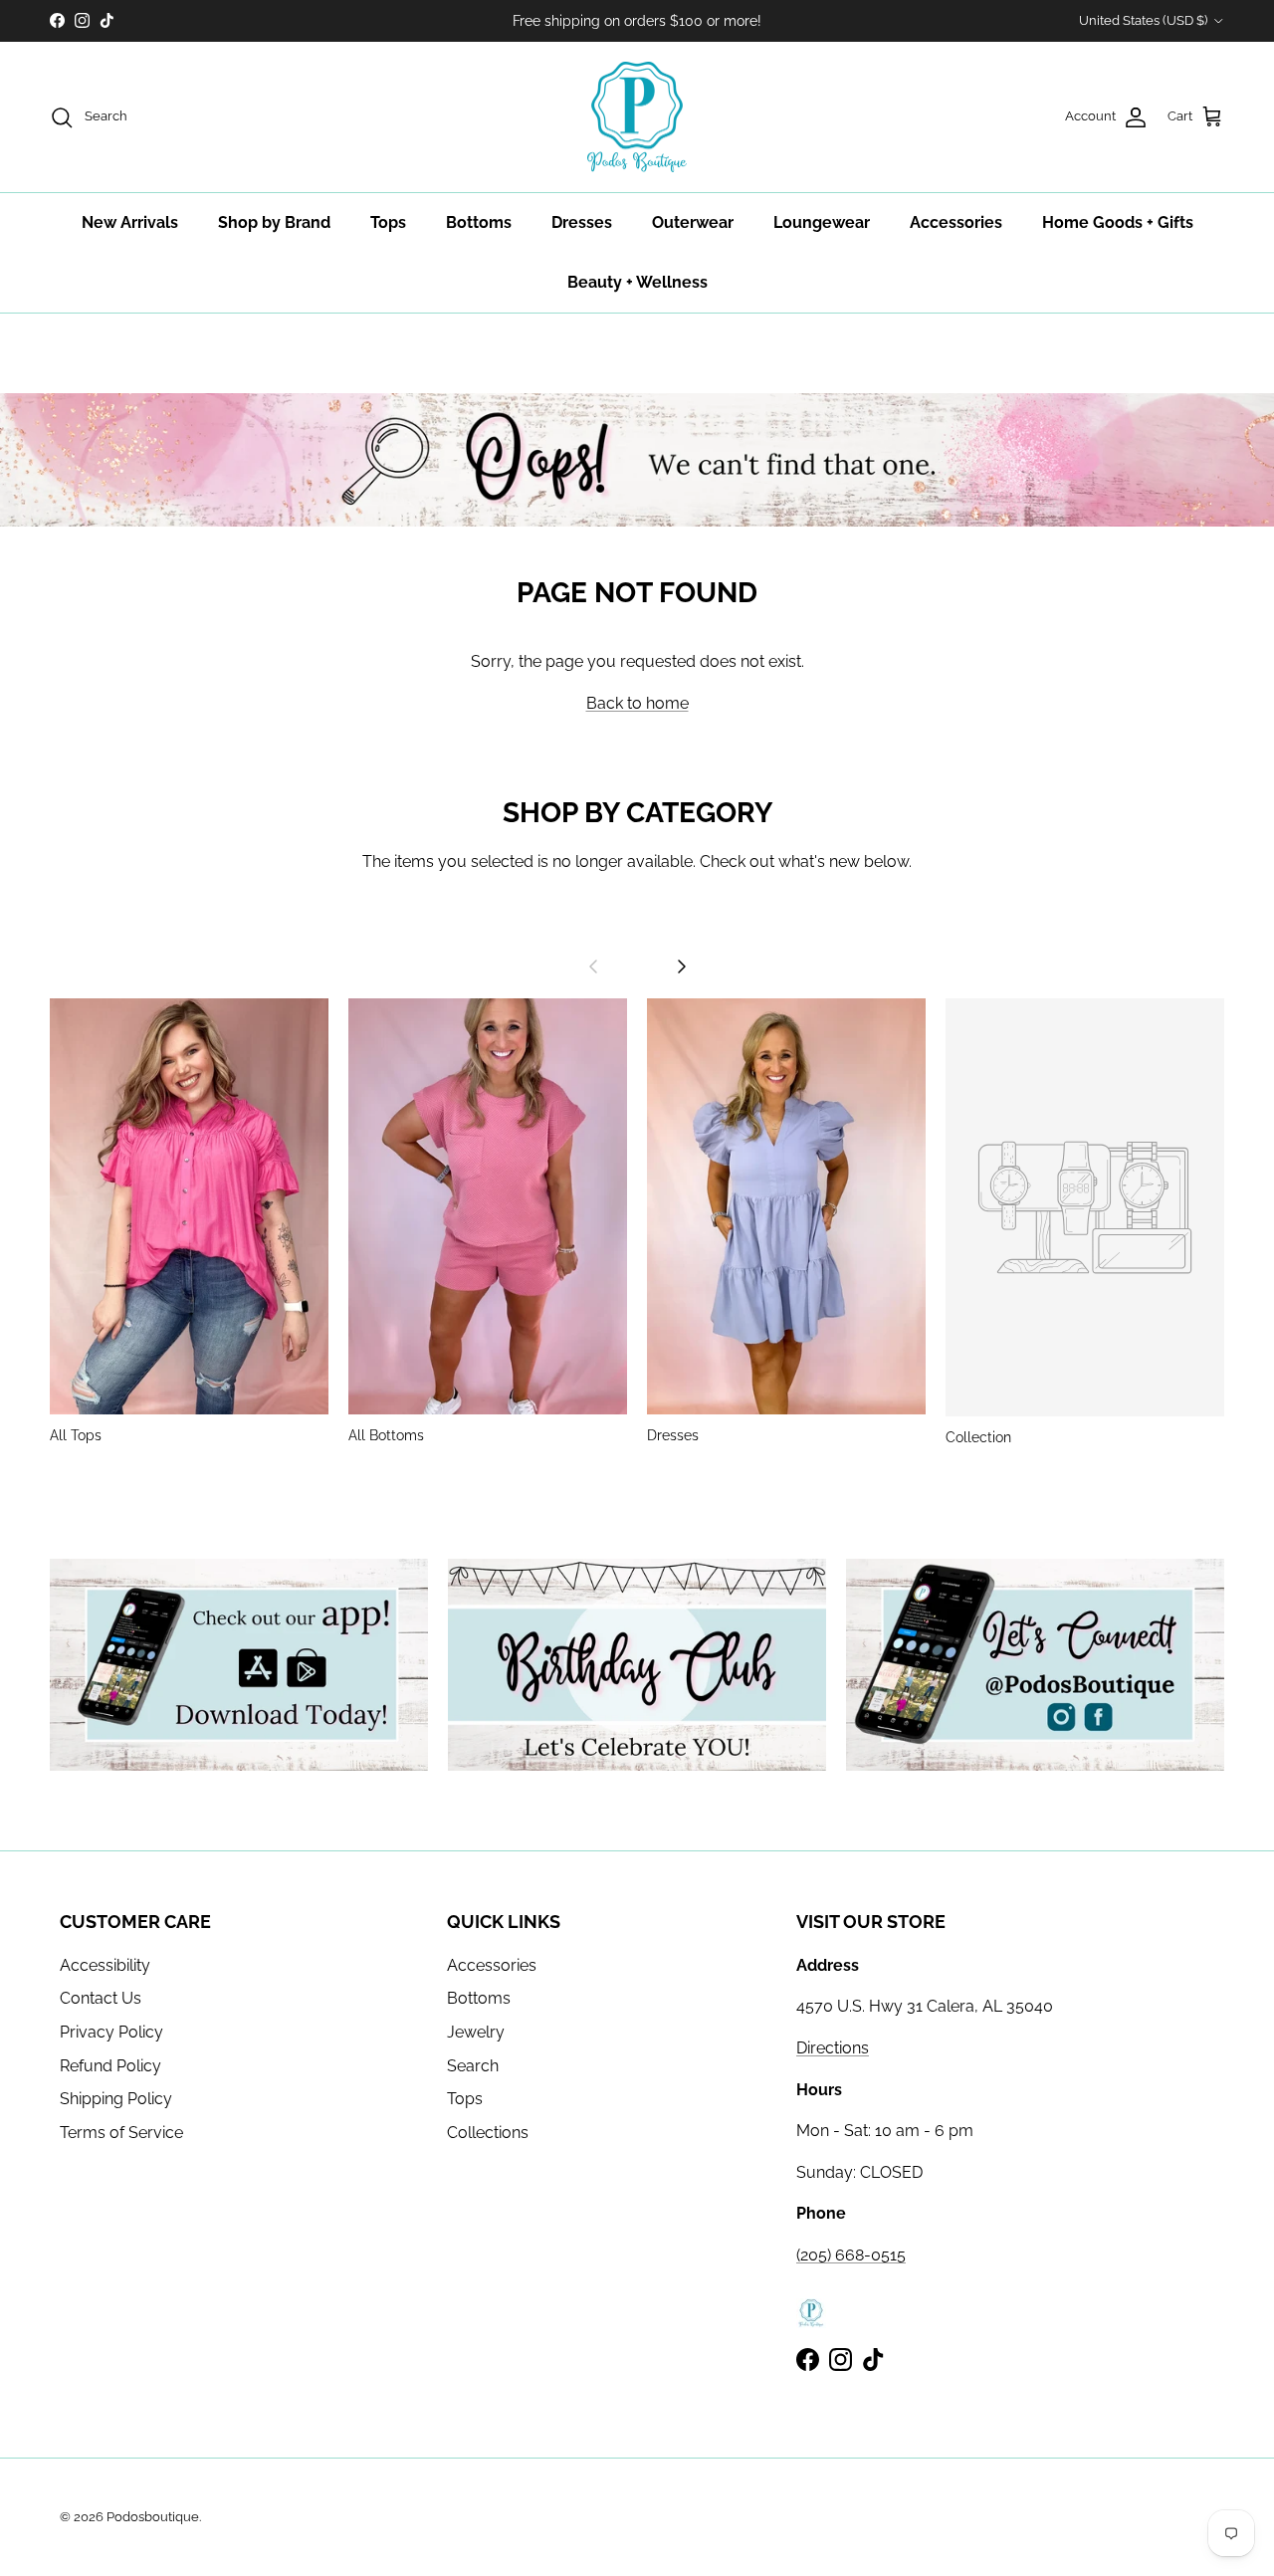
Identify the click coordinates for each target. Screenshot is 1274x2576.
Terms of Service (121, 2133)
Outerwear (693, 222)
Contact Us (101, 1998)
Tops (388, 222)
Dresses (582, 222)
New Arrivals (130, 222)
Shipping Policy (116, 2099)
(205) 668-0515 (851, 2255)
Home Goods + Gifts (1118, 222)
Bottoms (479, 222)
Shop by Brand (274, 222)
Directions (833, 2048)
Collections (488, 2133)
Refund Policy (110, 2066)
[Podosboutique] (637, 117)
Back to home (637, 703)
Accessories (956, 222)
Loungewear (822, 222)
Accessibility (105, 1965)
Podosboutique (153, 2517)
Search (473, 2066)
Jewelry (476, 2032)
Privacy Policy (111, 2032)
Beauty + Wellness (637, 282)
